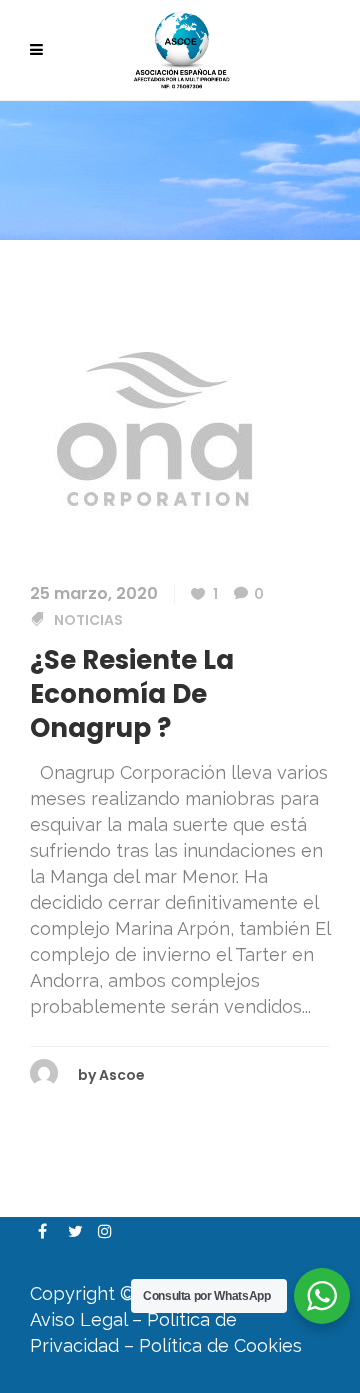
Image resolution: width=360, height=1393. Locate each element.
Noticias (88, 620)
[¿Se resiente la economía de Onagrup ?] (155, 428)
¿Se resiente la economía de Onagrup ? (132, 694)
